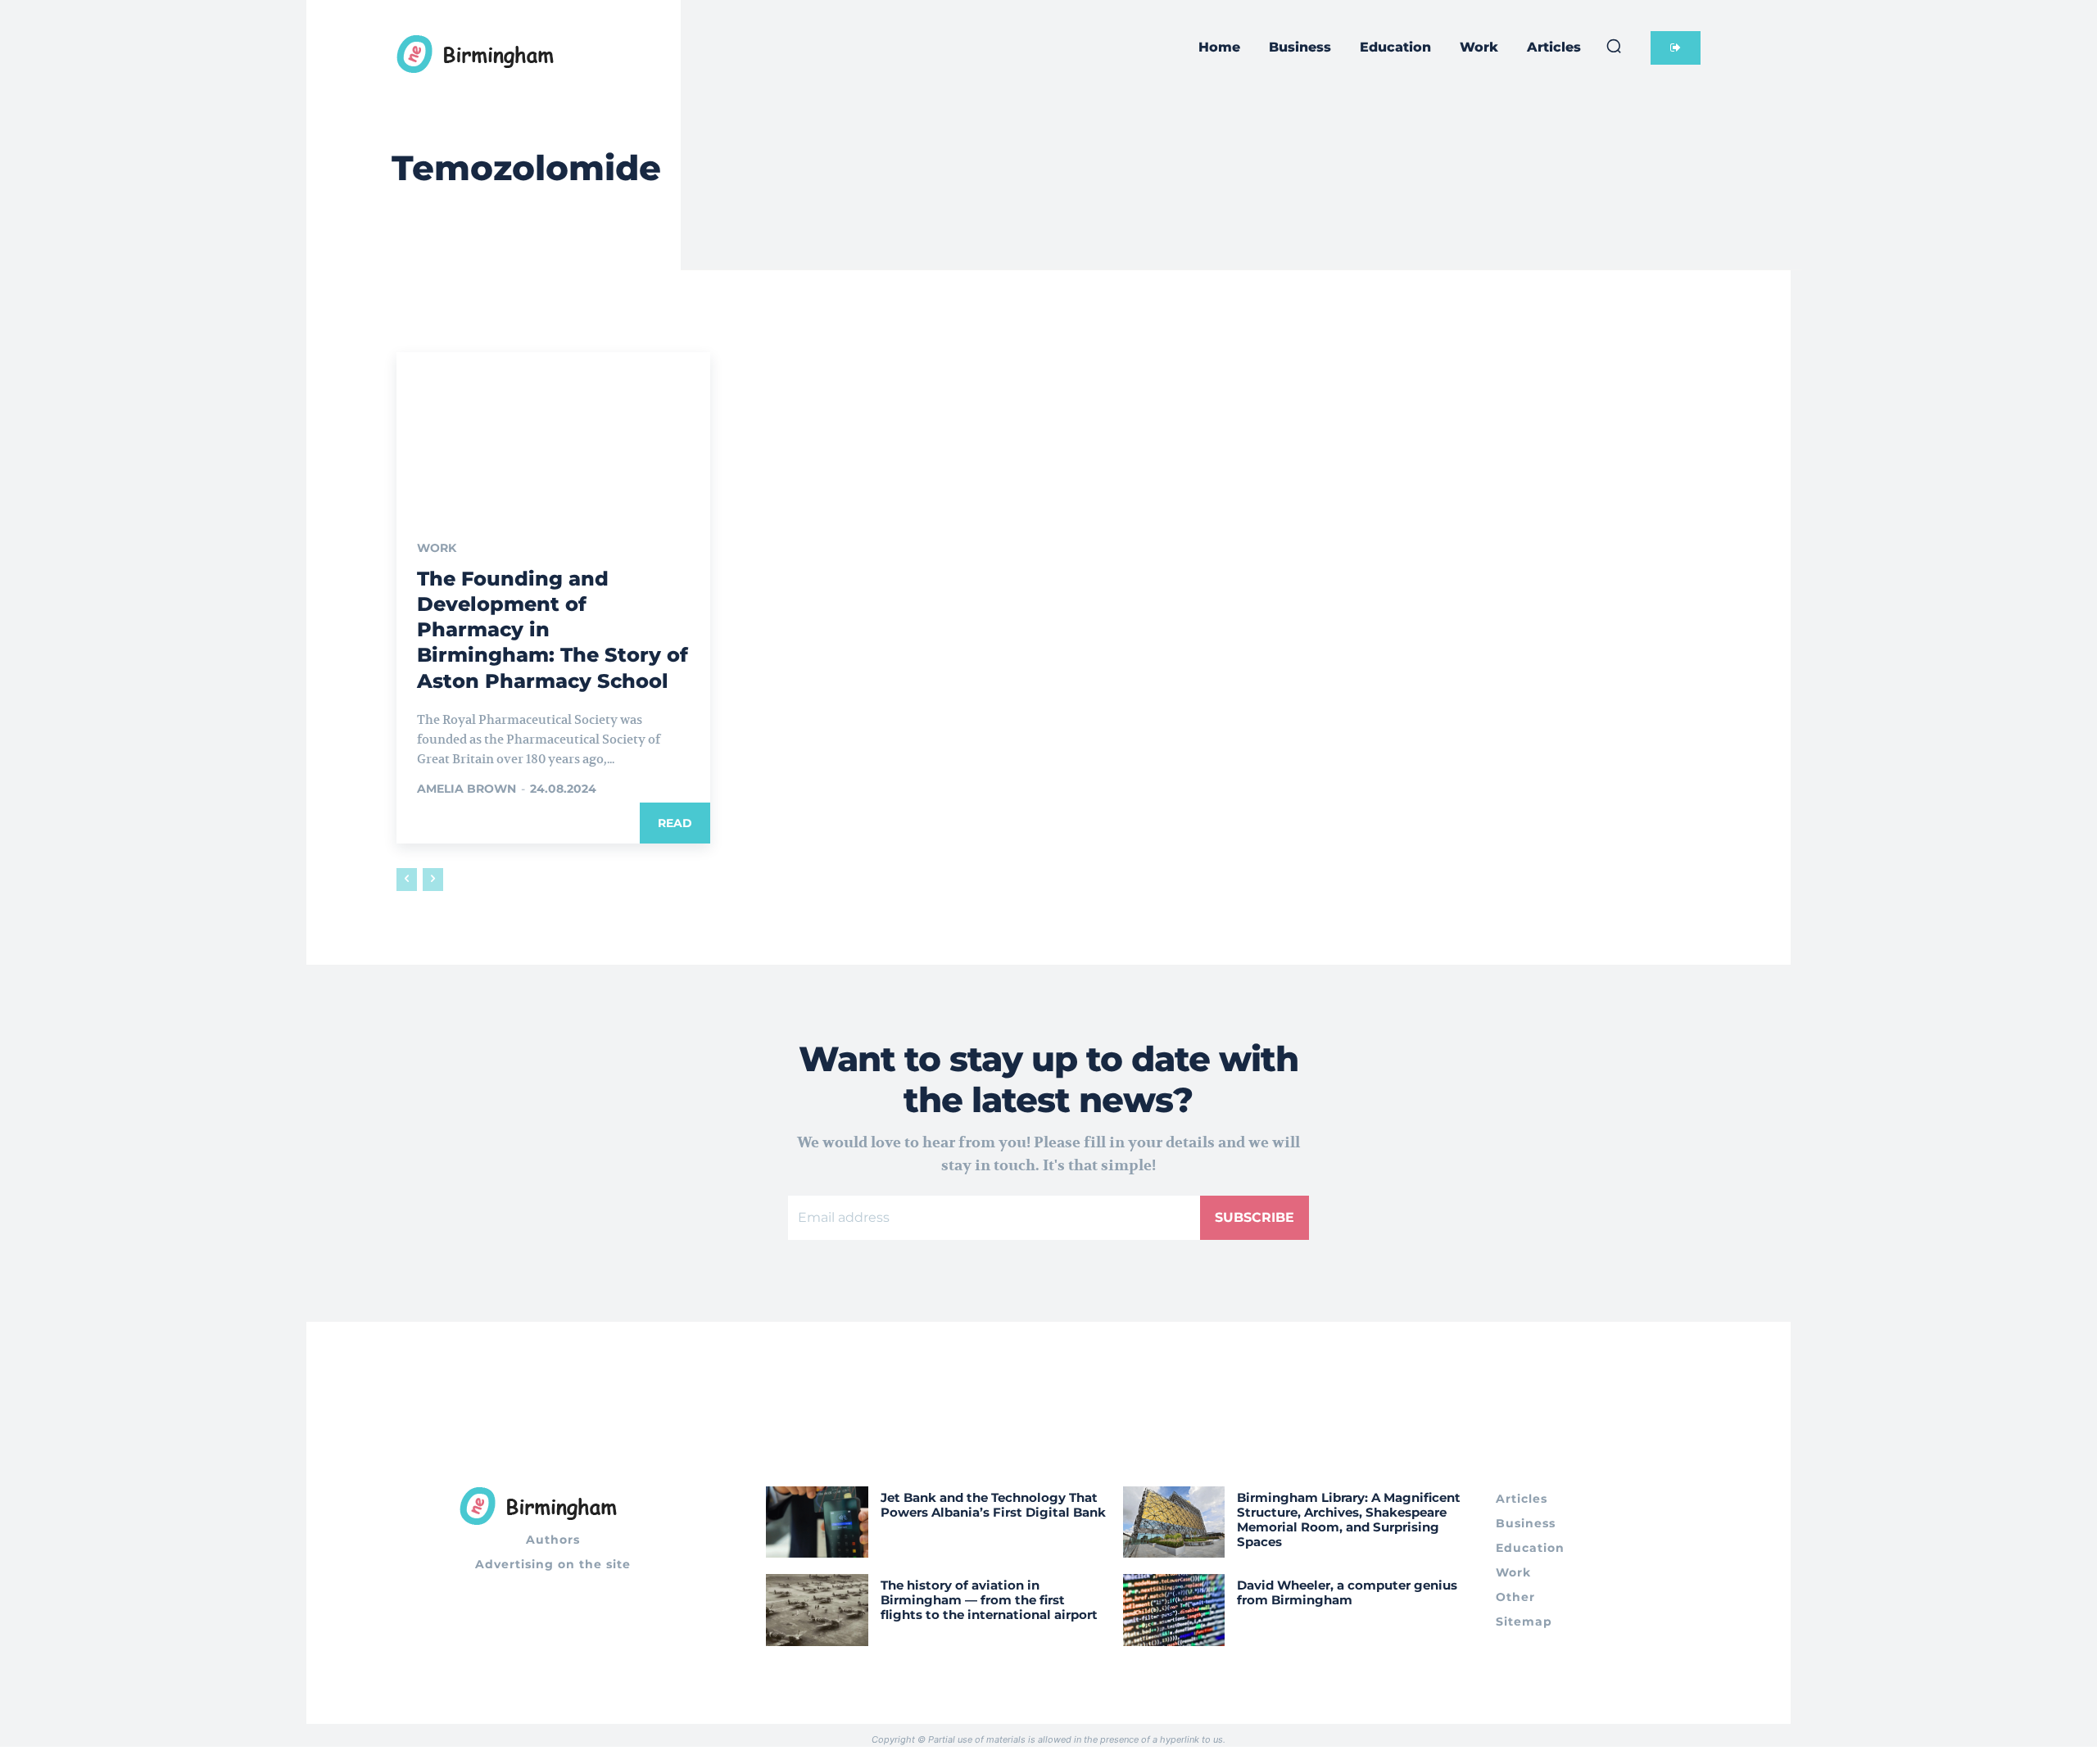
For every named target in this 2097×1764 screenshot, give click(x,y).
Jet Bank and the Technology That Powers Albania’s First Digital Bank (993, 1505)
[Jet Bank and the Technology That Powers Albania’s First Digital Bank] (817, 1522)
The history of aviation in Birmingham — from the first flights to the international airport (989, 1600)
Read (675, 823)
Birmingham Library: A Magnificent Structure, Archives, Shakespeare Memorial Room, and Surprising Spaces (1349, 1520)
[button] (1614, 46)
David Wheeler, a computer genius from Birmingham (1347, 1592)
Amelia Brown (467, 789)
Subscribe (1255, 1217)
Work (437, 548)
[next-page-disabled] (433, 880)
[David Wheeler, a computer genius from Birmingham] (1174, 1610)
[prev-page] (407, 880)
